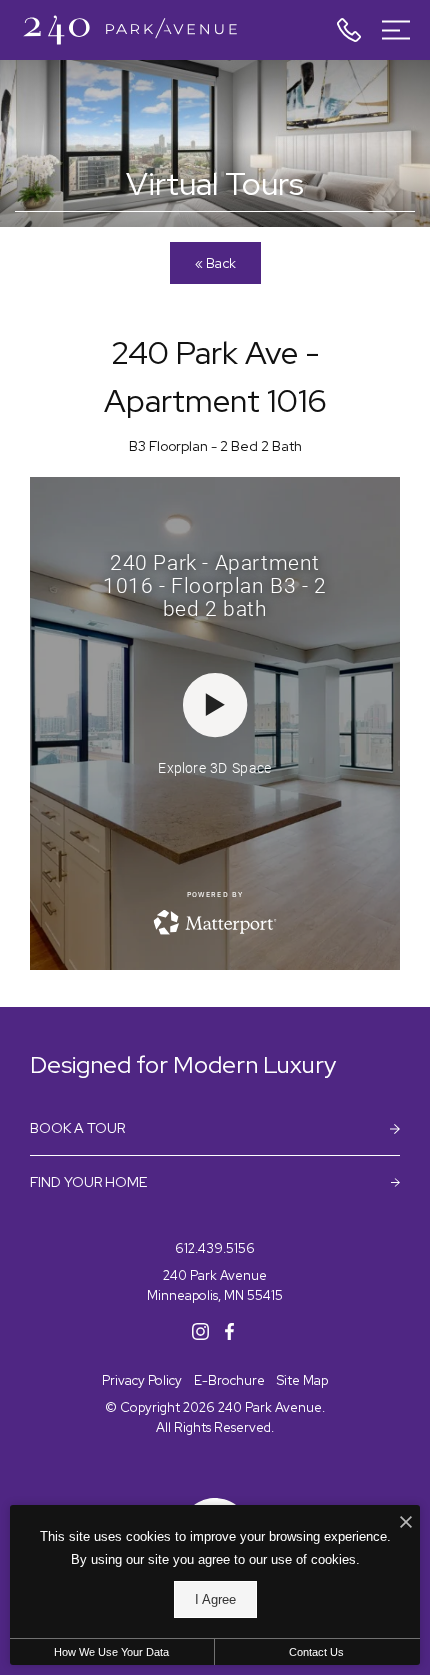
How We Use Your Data (111, 1652)
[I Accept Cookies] (406, 1523)
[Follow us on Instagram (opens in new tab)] (200, 1331)
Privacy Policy (142, 1380)
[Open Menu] (396, 30)
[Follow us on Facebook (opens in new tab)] (229, 1331)
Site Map (302, 1380)
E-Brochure (229, 1380)
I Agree (215, 1599)
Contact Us (316, 1652)
